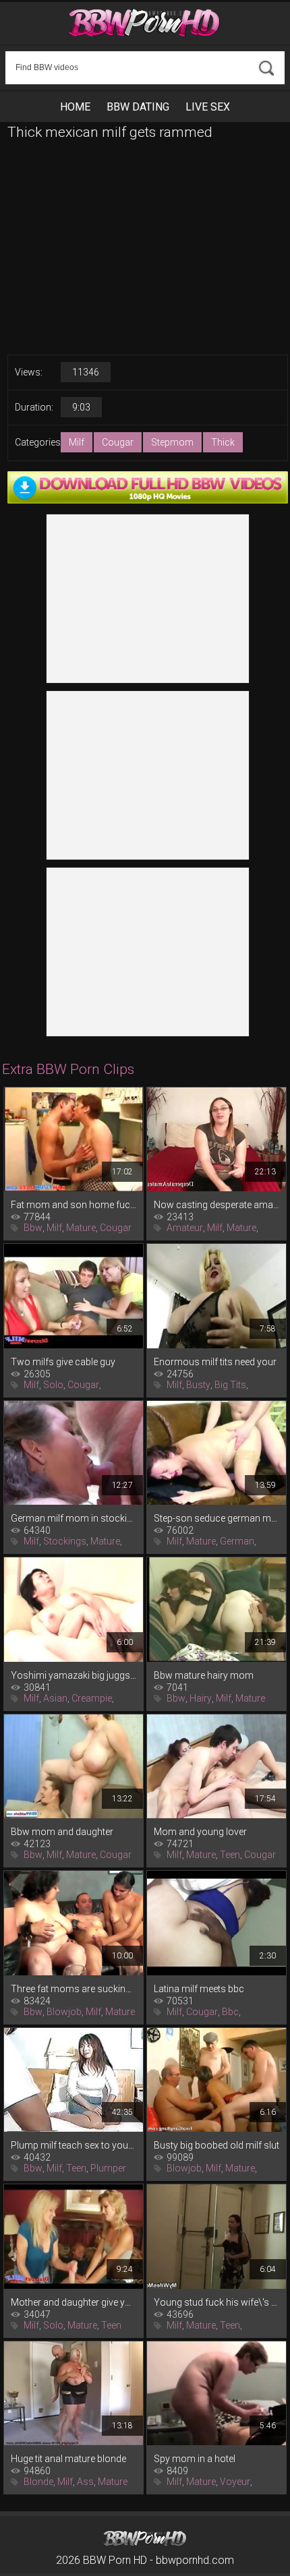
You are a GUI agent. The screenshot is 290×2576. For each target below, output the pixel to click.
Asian (55, 1698)
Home (75, 107)
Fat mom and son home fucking (74, 1205)
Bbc (230, 2012)
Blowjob (64, 2012)
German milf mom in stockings (74, 1518)
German (237, 1541)
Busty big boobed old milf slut (216, 2145)
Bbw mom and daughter (62, 1832)
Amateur (185, 1228)
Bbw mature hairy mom (204, 1675)
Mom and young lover (200, 1832)
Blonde (38, 2482)
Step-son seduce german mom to (216, 1518)
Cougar (118, 442)
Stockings (65, 1541)
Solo (53, 1385)
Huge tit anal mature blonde (68, 2459)
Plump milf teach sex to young (74, 2145)
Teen (230, 1855)
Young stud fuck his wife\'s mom (216, 2302)
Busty (198, 1385)
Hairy (201, 1698)
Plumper (108, 2168)
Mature (81, 1228)
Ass (85, 2482)
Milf (77, 442)
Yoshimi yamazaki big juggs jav (74, 1675)
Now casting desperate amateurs (216, 1205)
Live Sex (208, 107)
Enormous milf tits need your (215, 1362)
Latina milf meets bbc (199, 1989)
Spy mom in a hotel (195, 2459)
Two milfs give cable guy (63, 1362)
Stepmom (172, 442)
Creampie (92, 1698)
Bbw (33, 1228)
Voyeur (235, 2482)
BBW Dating (138, 107)
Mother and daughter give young (74, 2302)
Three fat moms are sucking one (74, 1989)
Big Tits (230, 1385)
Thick (223, 442)
